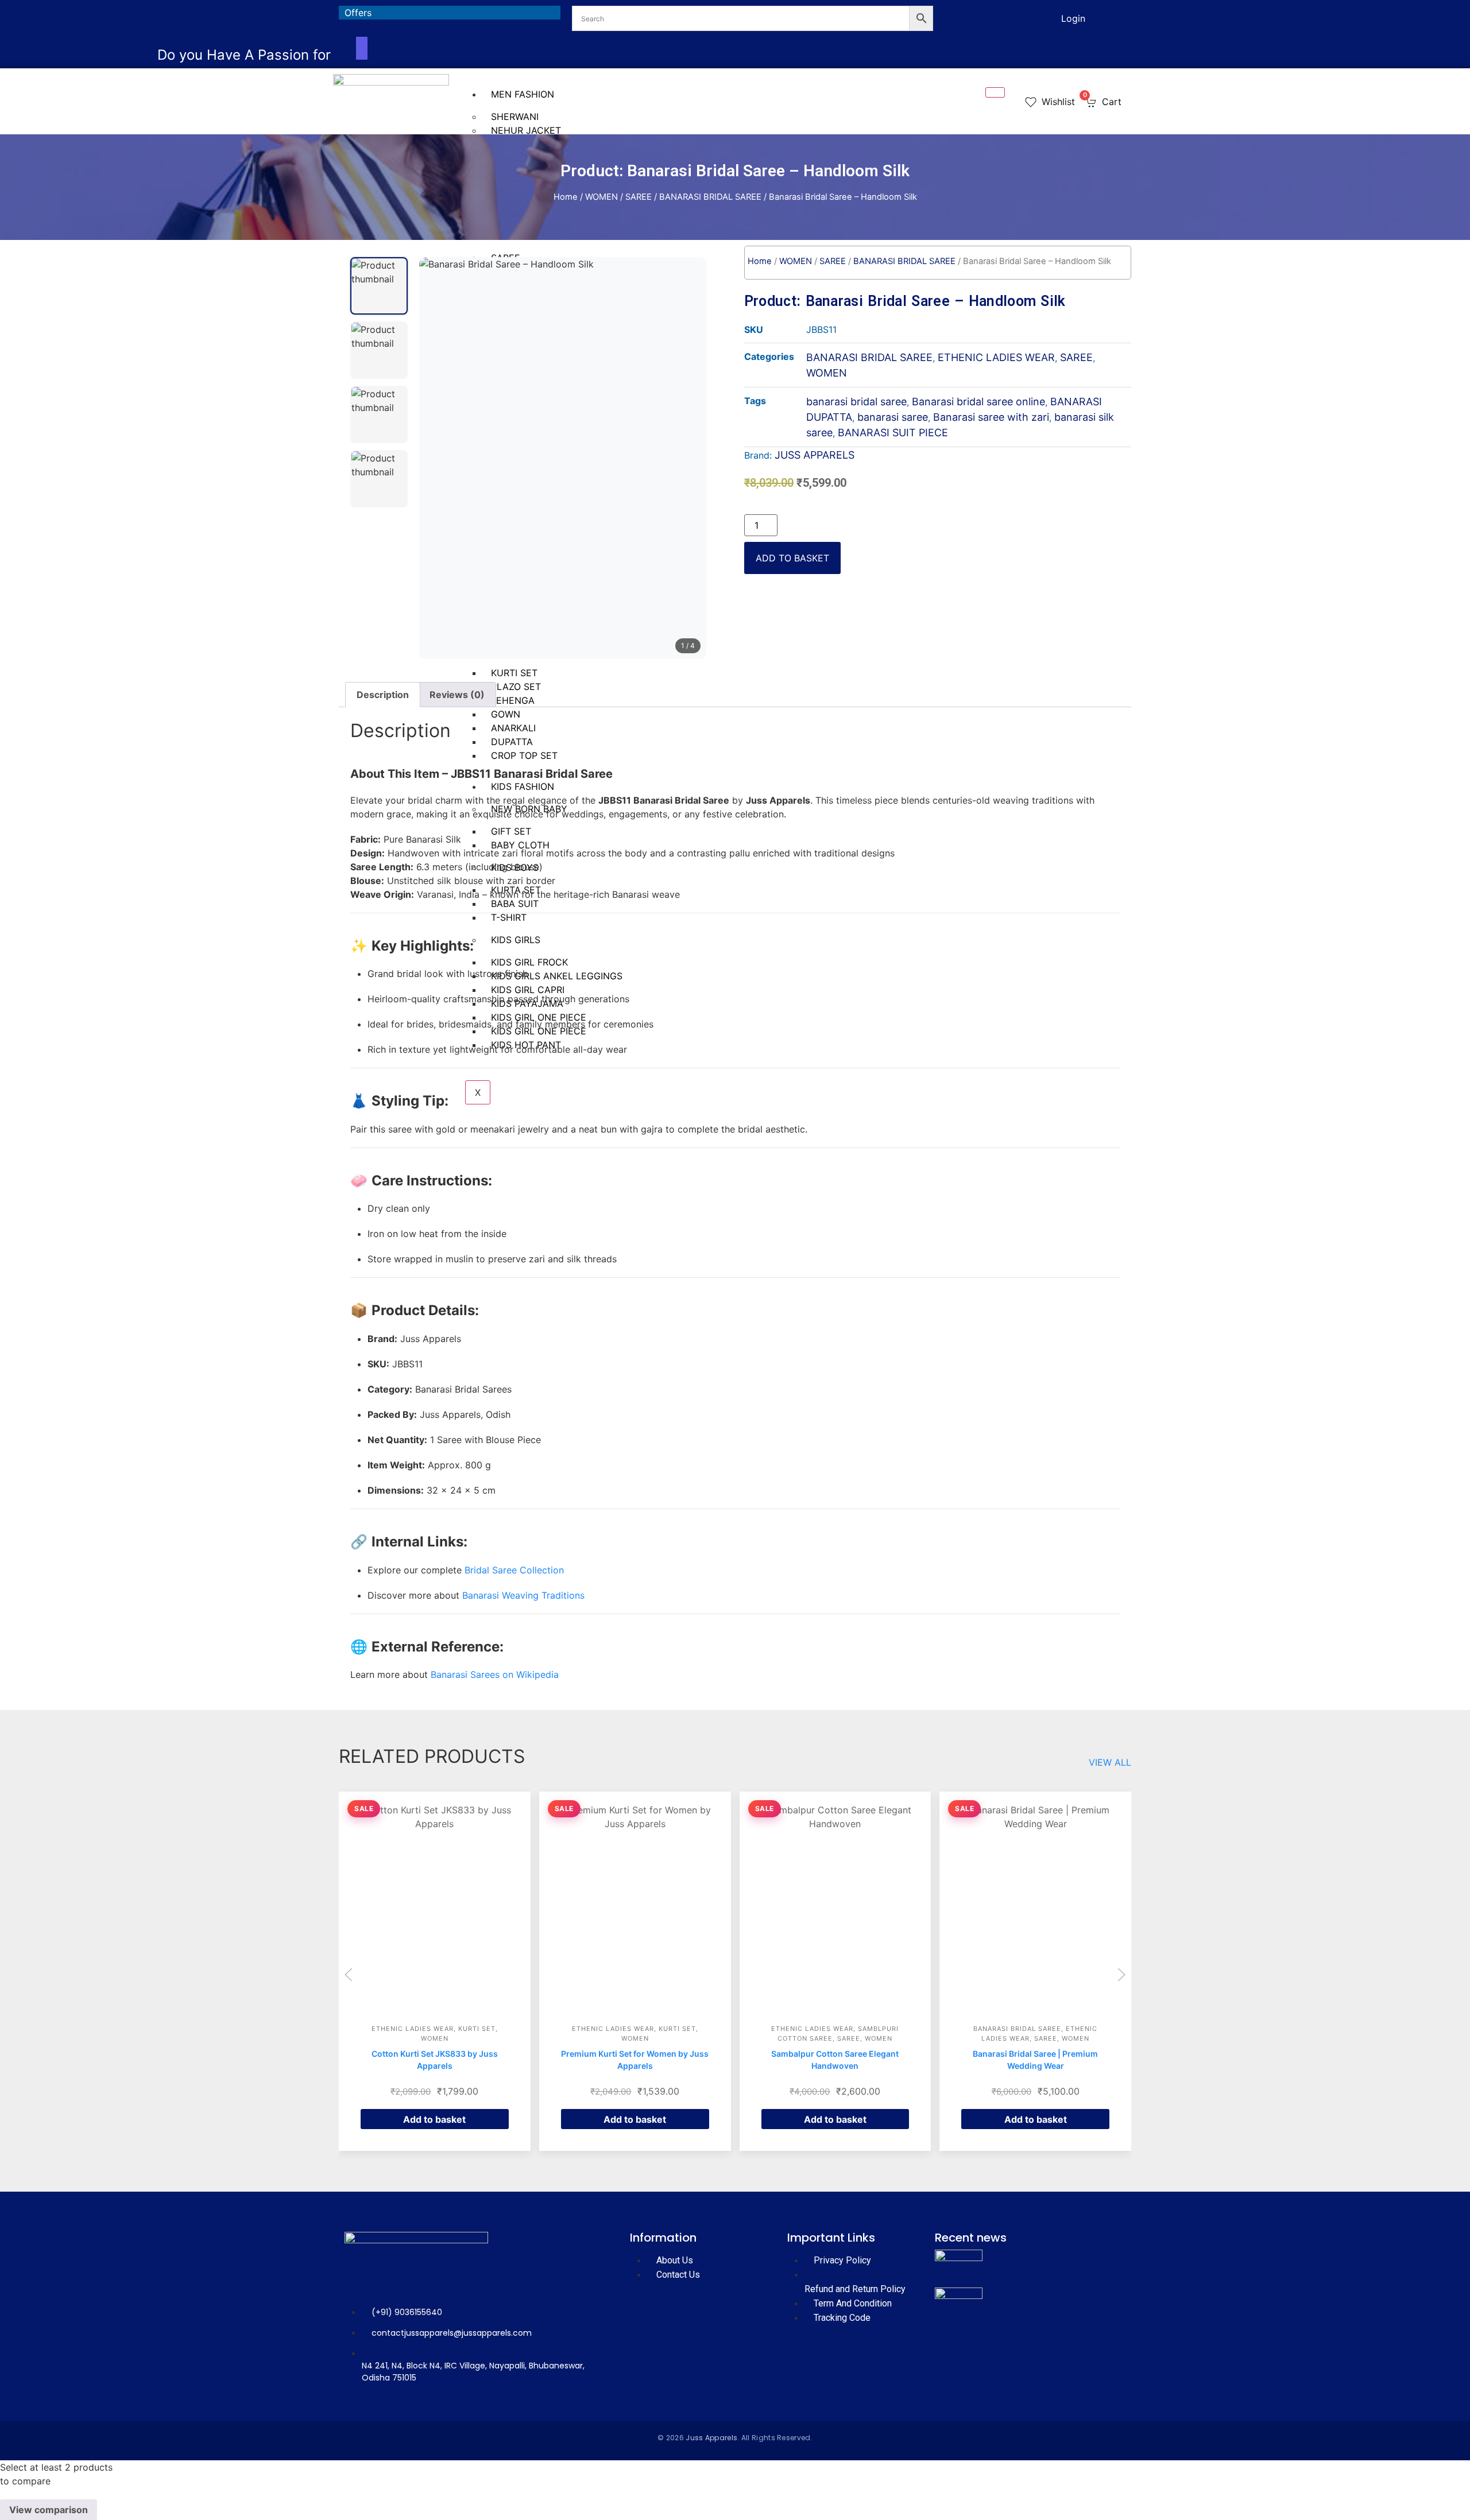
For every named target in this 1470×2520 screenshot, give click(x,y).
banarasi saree (893, 417)
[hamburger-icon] (995, 92)
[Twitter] (997, 17)
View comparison (49, 2510)
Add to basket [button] (434, 2119)
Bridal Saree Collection (514, 1570)
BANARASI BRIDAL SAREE (710, 197)
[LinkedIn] (1013, 17)
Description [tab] (383, 695)
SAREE (639, 197)
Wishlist (1057, 102)
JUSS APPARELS (815, 455)
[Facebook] (982, 17)
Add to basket (792, 558)
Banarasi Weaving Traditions (523, 1595)
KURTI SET (477, 2029)
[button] (349, 1975)
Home (566, 197)
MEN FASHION (523, 94)
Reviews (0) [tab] (457, 695)
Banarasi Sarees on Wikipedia (495, 1674)
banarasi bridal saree (856, 402)
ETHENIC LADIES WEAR (996, 357)
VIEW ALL (1110, 1762)
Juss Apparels (711, 2438)
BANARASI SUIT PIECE (893, 433)
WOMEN (601, 197)
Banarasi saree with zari (991, 417)
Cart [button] (1103, 101)
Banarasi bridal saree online (978, 402)
